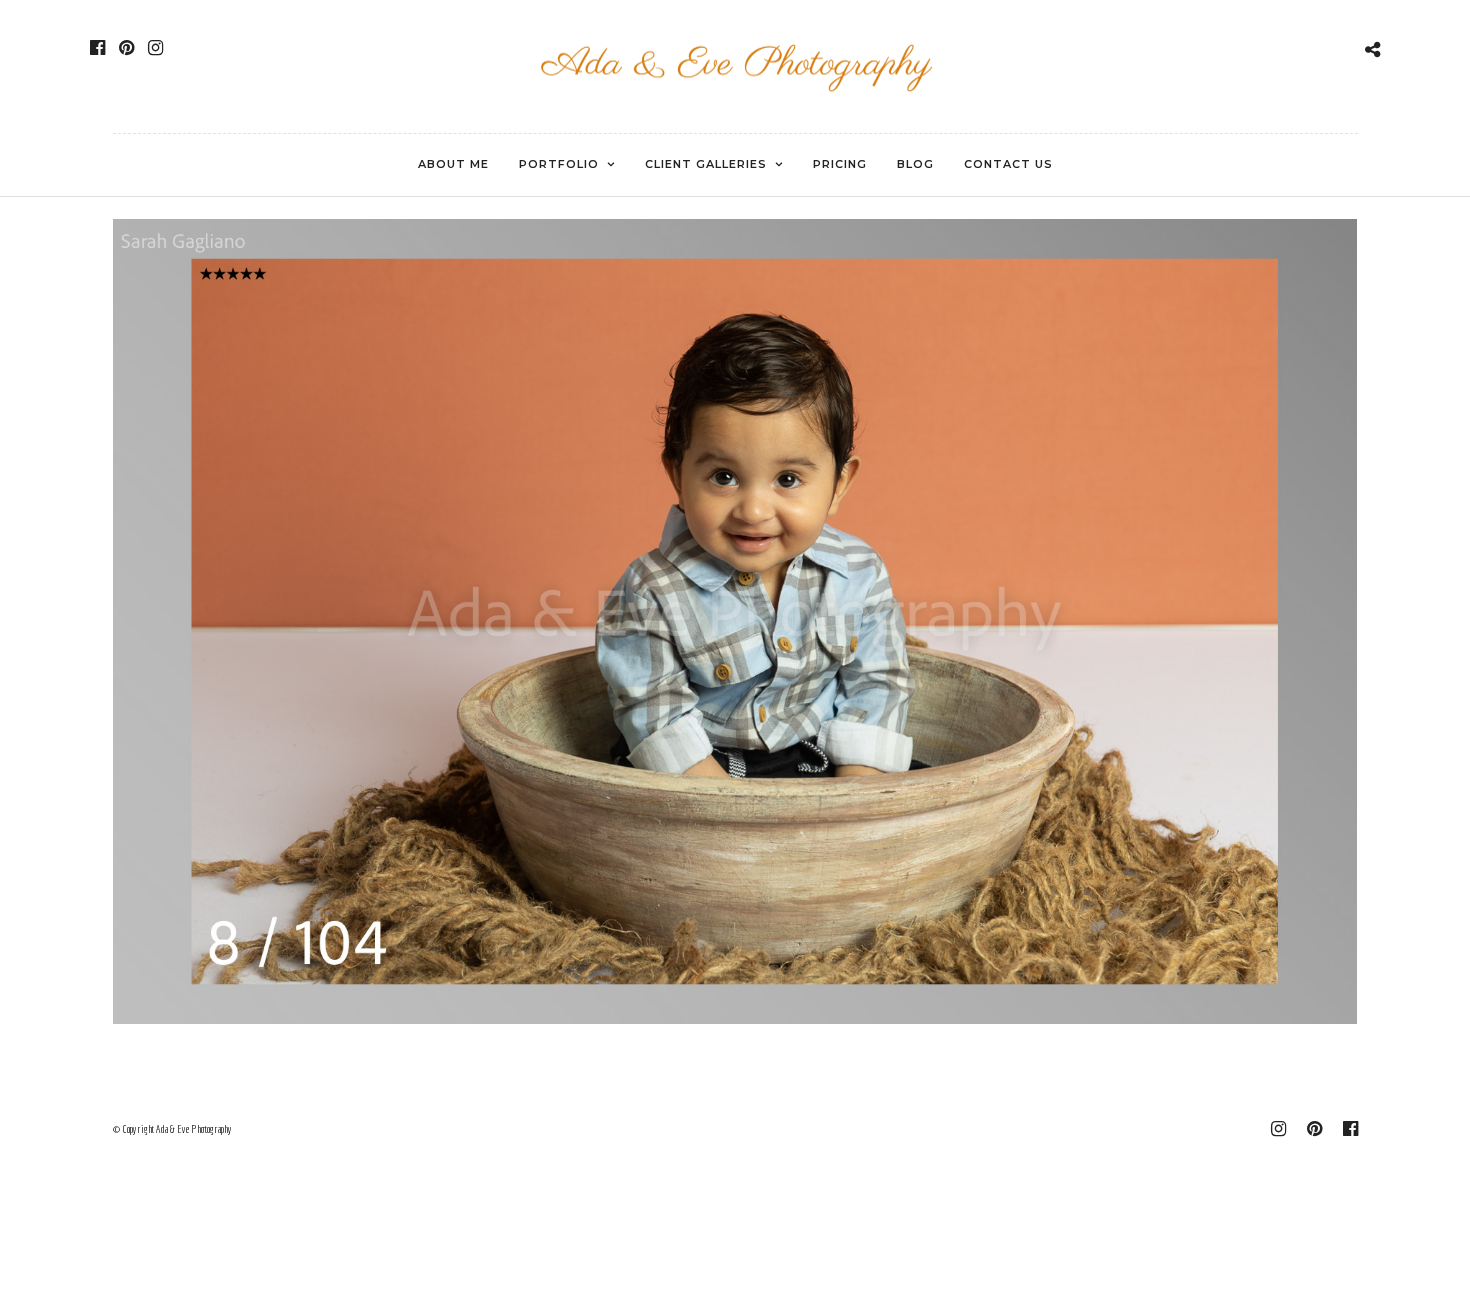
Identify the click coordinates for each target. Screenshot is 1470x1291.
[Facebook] (97, 48)
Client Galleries (706, 164)
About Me (453, 164)
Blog (915, 164)
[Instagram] (155, 48)
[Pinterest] (126, 48)
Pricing (840, 164)
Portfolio (559, 164)
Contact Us (1008, 164)
